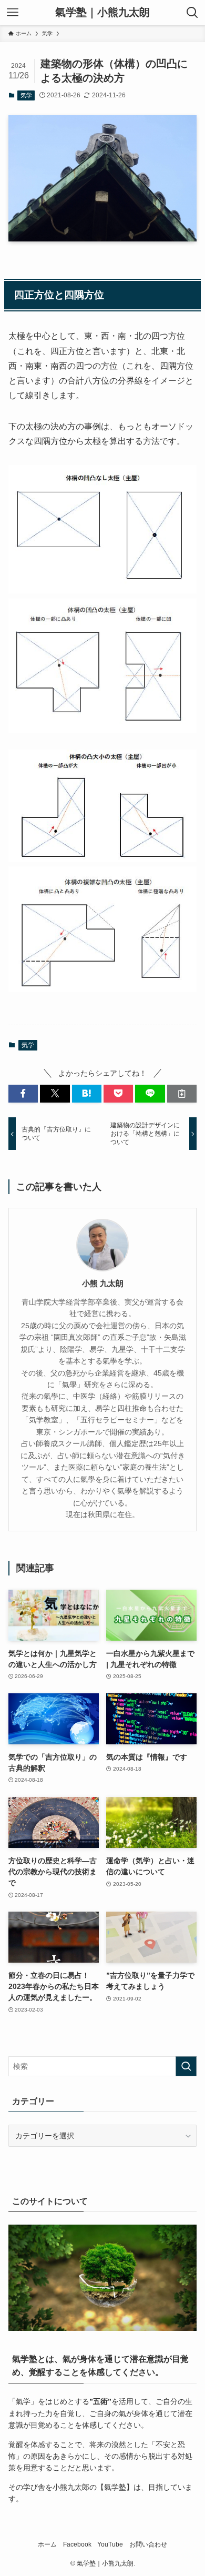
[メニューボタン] (13, 13)
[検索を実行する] (186, 2066)
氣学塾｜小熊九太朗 (102, 13)
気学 (26, 95)
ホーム (47, 2544)
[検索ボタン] (192, 13)
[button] (23, 1094)
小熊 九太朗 (103, 1283)
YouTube (110, 2544)
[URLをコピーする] (182, 1094)
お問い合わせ (148, 2544)
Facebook (77, 2544)
